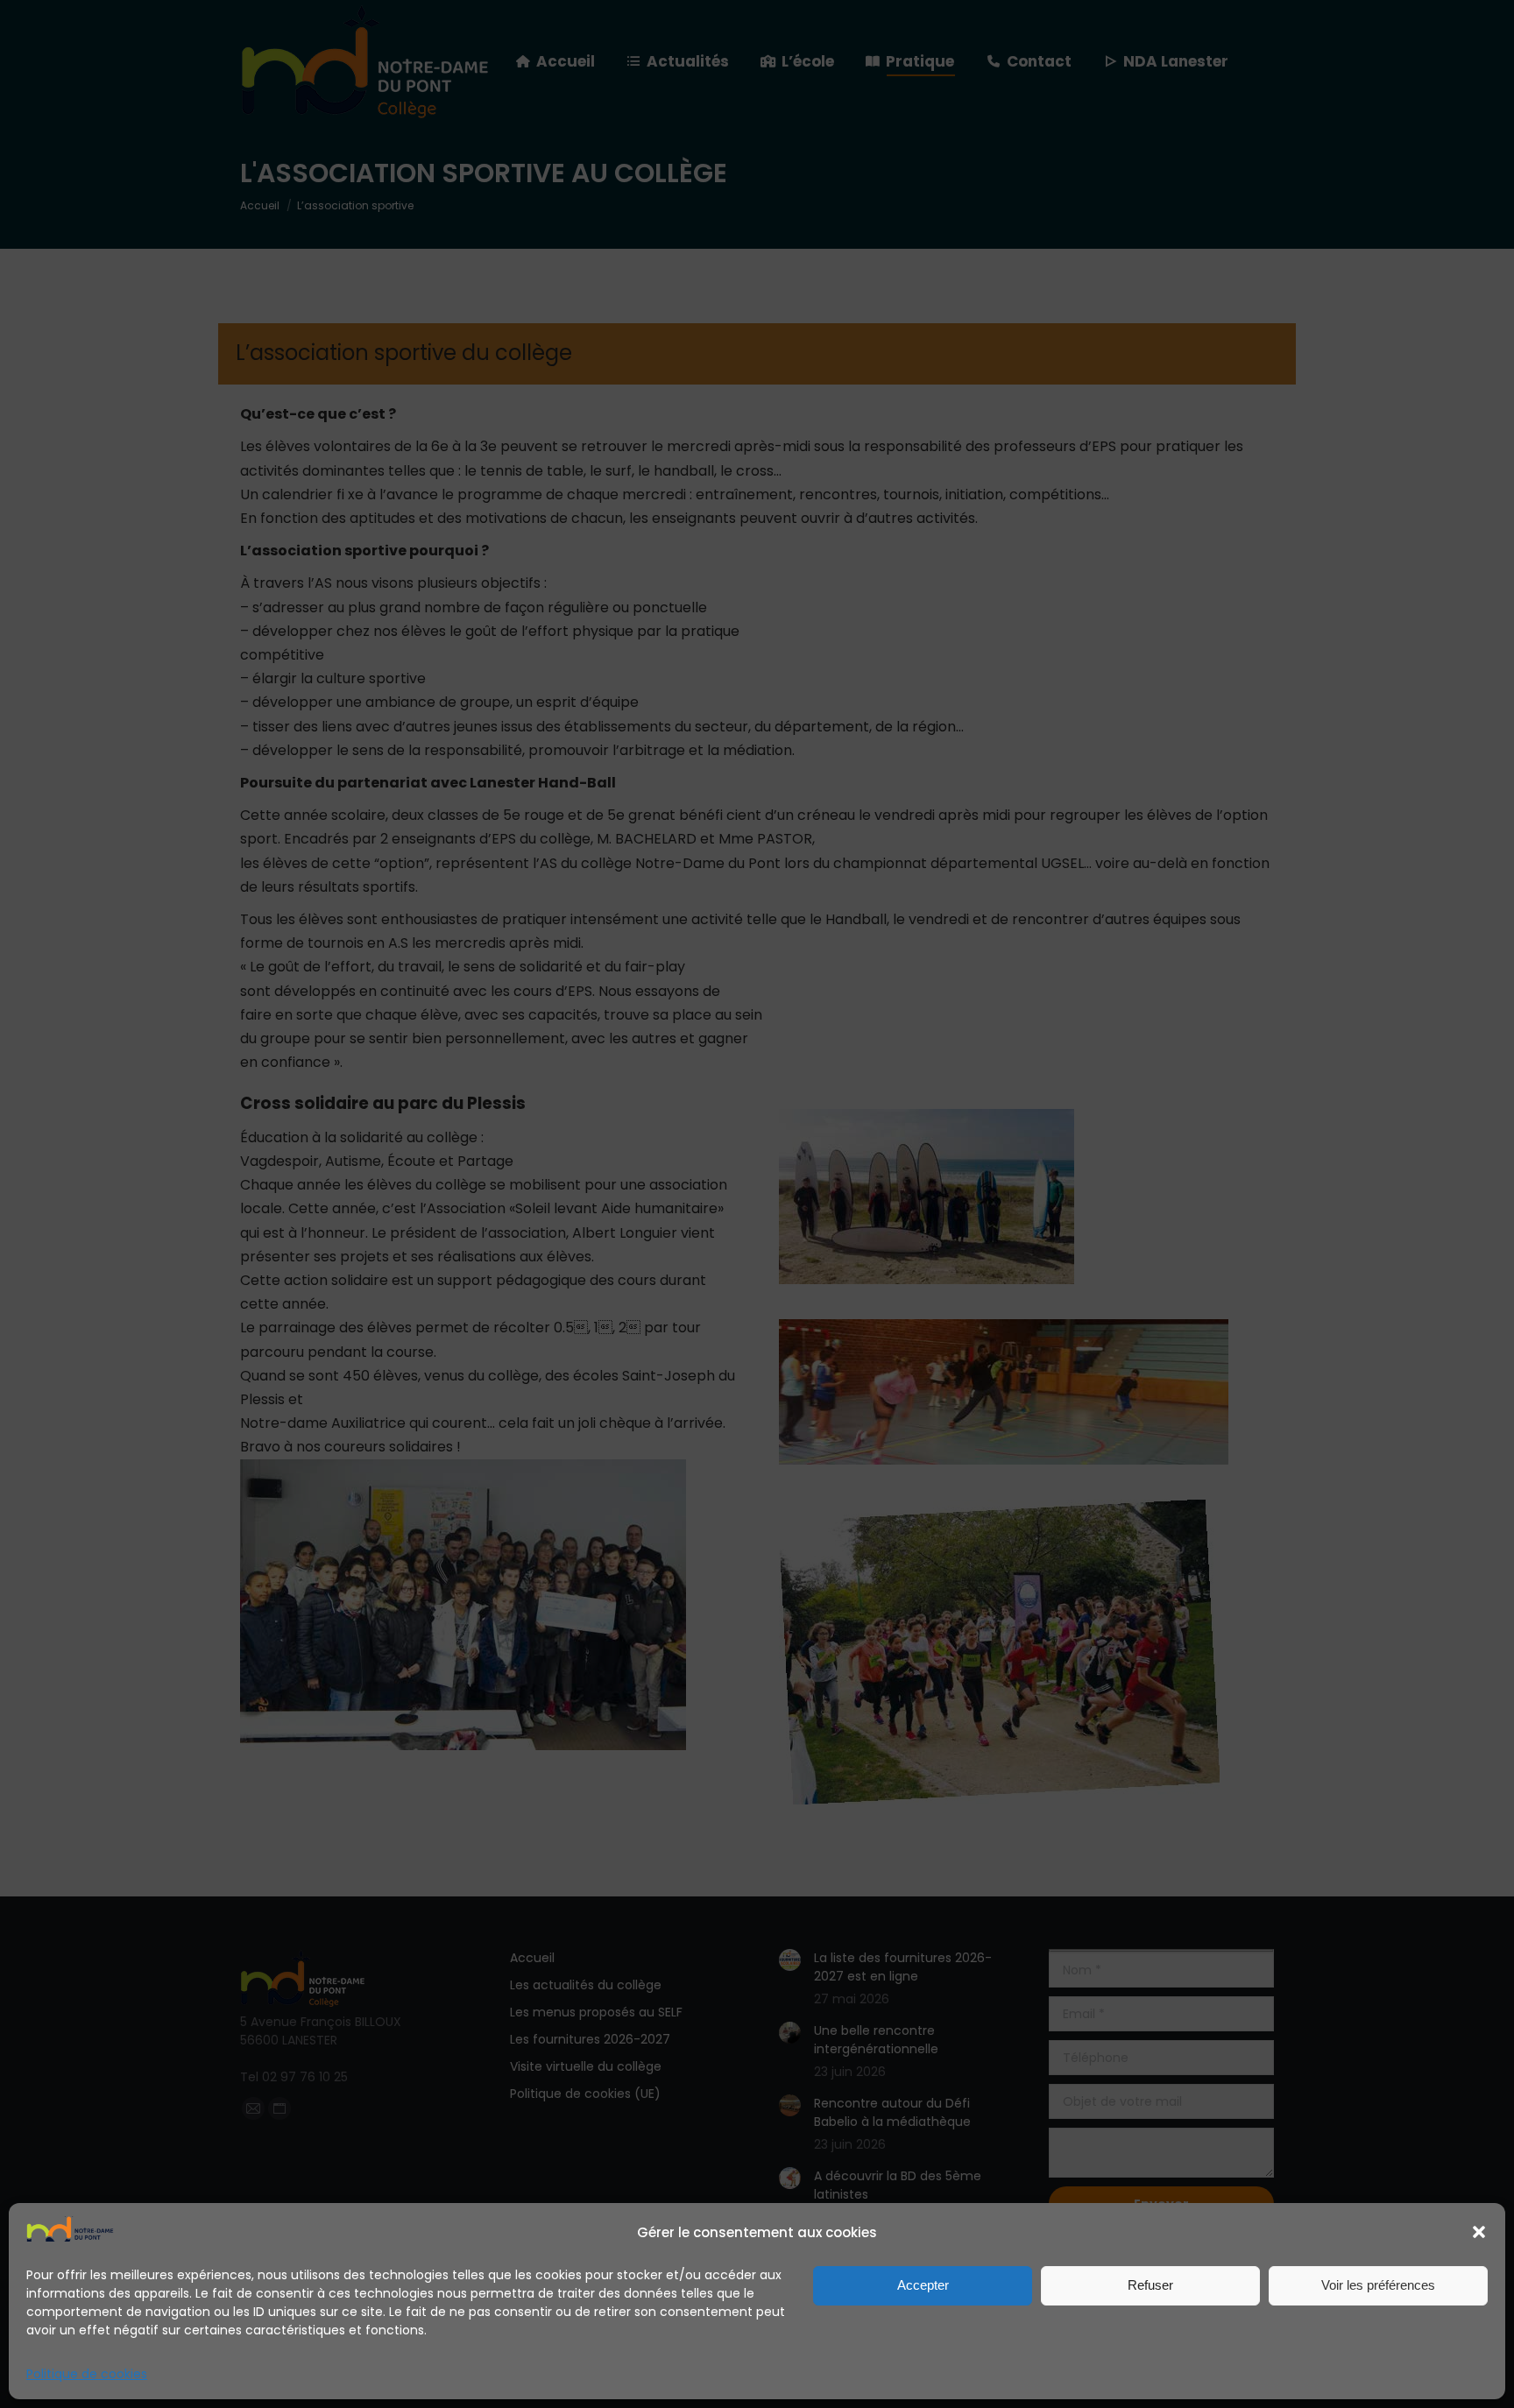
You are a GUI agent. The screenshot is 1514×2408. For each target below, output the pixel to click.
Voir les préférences (1378, 2285)
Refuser (1150, 2285)
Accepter (923, 2285)
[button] (1479, 2232)
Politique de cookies (87, 2374)
